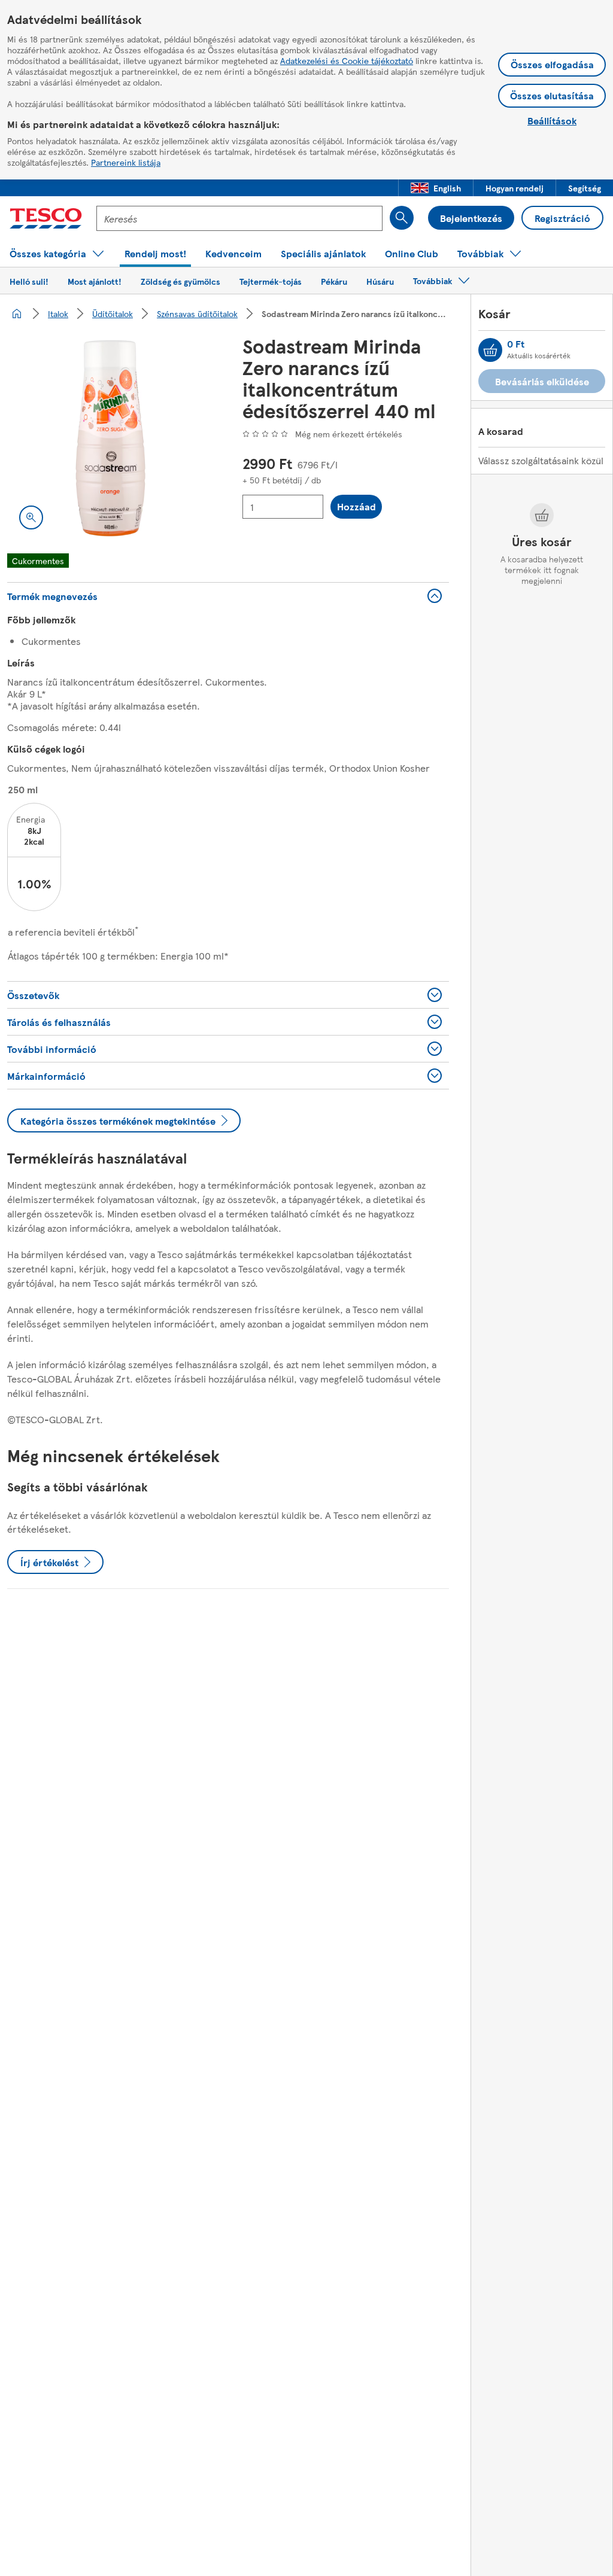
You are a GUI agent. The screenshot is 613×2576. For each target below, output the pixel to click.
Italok (58, 313)
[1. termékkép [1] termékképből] (110, 438)
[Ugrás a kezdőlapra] (46, 218)
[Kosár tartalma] (490, 350)
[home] (17, 313)
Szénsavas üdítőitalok (197, 313)
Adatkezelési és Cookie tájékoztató (347, 60)
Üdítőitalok (113, 313)
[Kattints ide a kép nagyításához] (31, 517)
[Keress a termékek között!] (402, 218)
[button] (436, 188)
